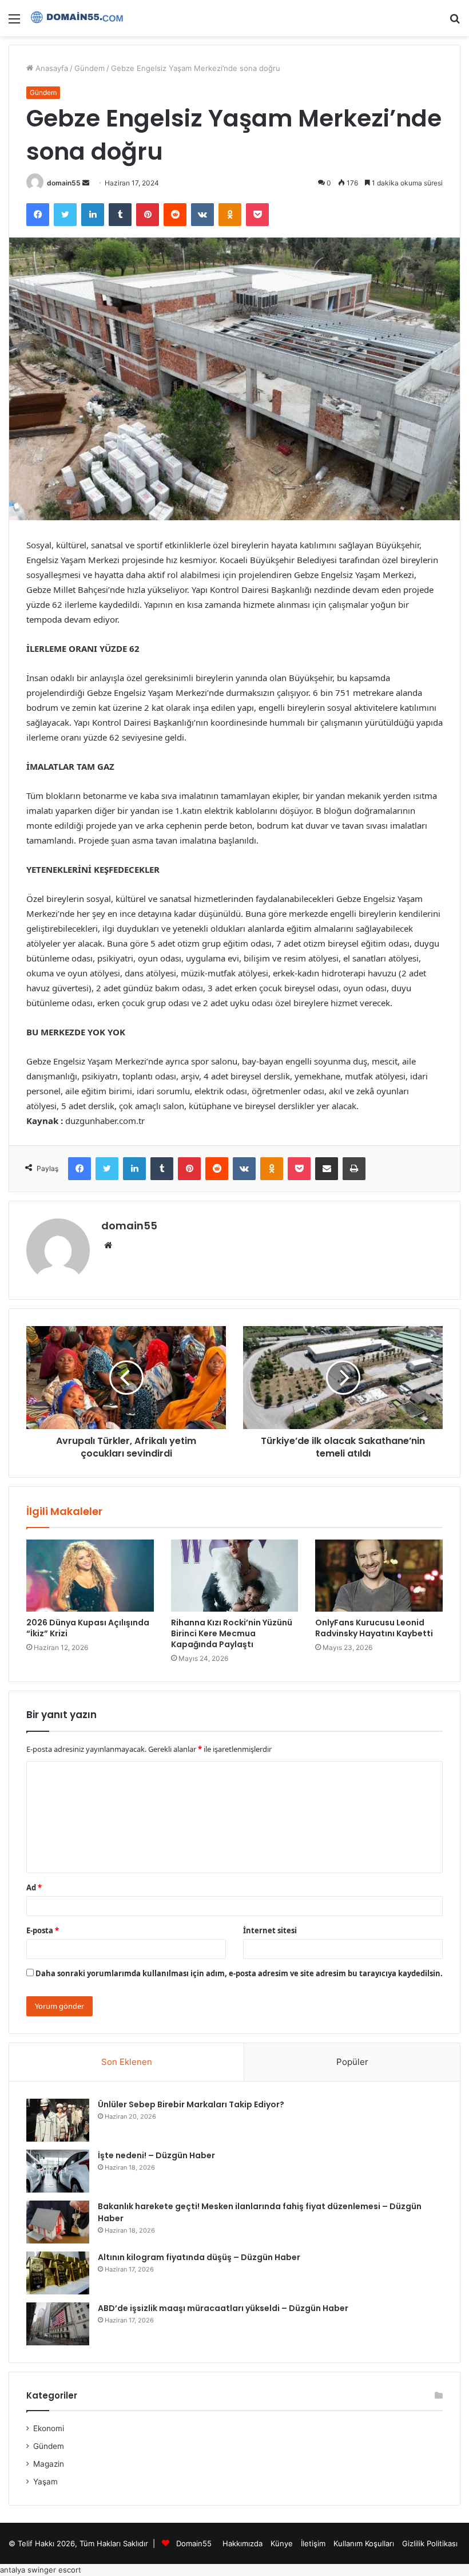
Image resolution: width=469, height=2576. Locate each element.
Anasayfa (51, 68)
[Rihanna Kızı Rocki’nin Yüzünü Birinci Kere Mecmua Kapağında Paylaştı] (235, 1576)
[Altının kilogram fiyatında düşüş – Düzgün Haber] (58, 2273)
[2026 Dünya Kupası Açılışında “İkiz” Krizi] (90, 1576)
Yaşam (45, 2482)
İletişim (313, 2543)
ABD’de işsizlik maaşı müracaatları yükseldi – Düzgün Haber (223, 2308)
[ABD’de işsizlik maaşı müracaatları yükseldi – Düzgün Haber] (58, 2324)
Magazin (49, 2464)
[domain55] (80, 18)
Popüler (352, 2062)
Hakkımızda (243, 2543)
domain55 (64, 183)
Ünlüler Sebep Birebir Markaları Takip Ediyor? (191, 2104)
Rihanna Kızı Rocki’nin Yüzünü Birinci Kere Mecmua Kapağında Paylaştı (232, 1633)
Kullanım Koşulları (364, 2543)
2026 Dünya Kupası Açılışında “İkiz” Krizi (88, 1628)
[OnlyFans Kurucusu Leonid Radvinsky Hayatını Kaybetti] (379, 1576)
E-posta (43, 1930)
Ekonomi (49, 2428)
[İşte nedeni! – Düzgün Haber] (58, 2171)
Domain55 (194, 2543)
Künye (282, 2543)
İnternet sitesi (270, 1930)
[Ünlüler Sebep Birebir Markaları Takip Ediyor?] (58, 2120)
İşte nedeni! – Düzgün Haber (156, 2155)
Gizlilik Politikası (430, 2543)
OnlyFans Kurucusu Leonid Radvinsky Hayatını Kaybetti (374, 1628)
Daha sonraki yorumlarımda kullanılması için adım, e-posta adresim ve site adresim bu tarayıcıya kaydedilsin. (239, 1973)
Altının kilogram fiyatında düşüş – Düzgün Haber (199, 2257)
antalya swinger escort (41, 2570)
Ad (34, 1888)
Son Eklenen (127, 2062)
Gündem (90, 68)
